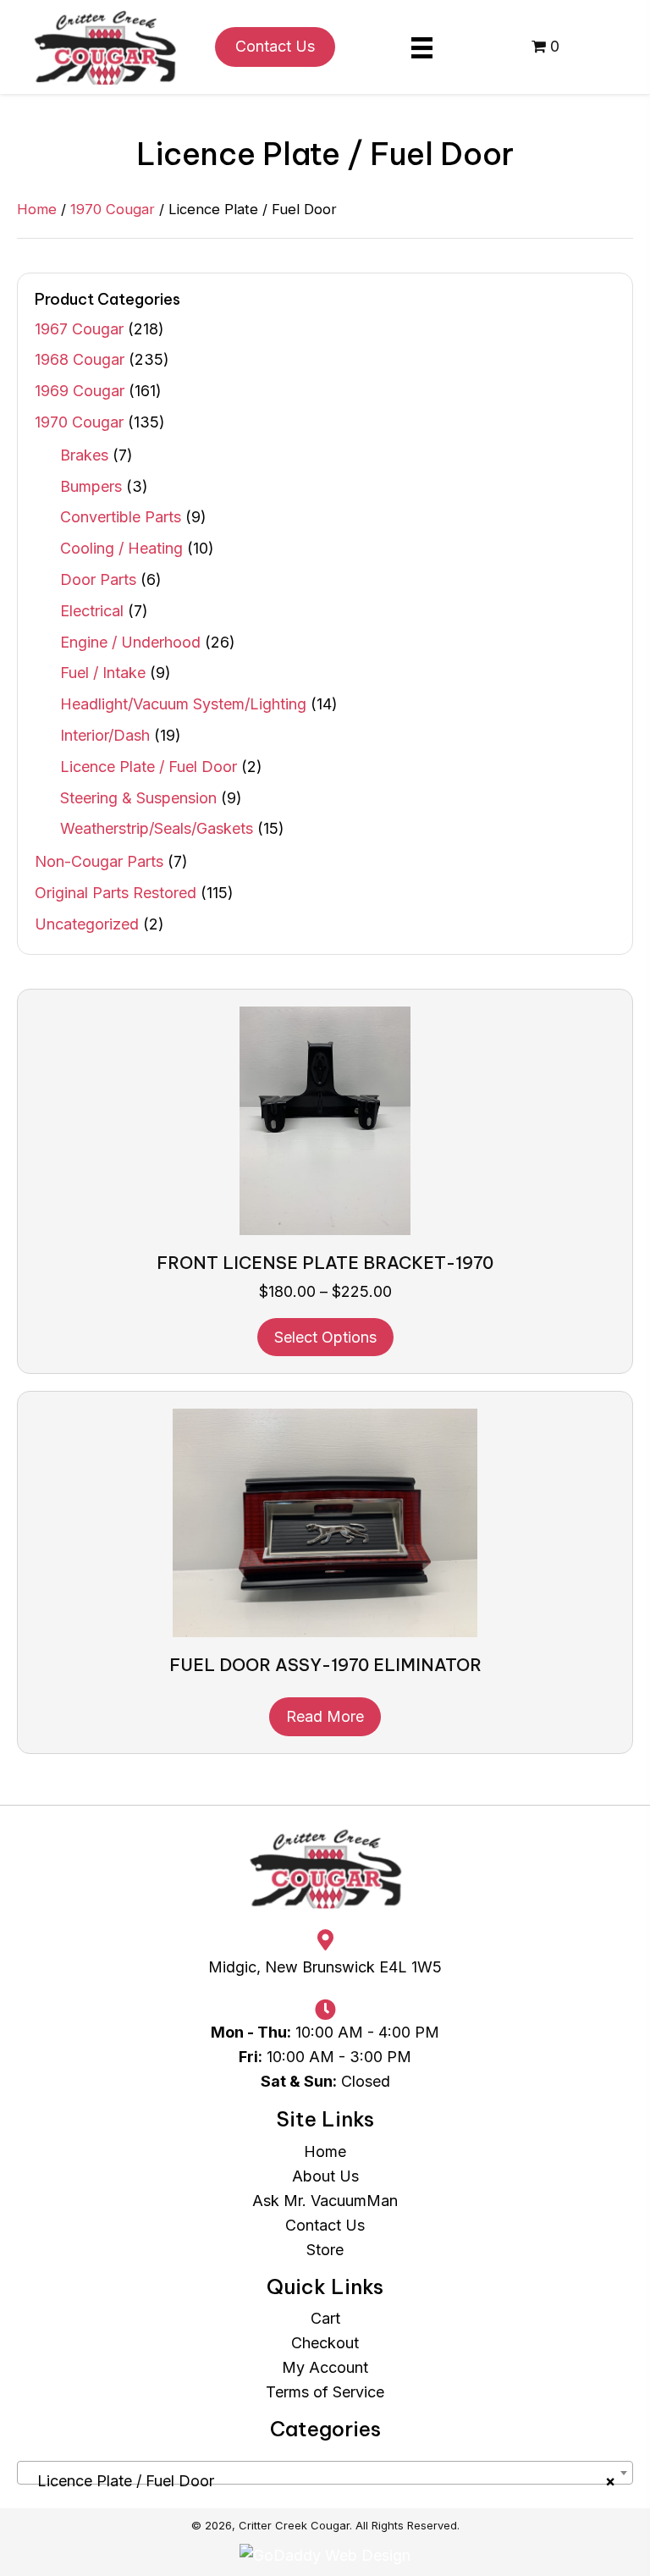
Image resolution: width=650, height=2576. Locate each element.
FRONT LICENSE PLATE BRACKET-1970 (325, 1263)
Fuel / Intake (103, 673)
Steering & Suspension (138, 798)
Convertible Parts (121, 517)
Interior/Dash (105, 735)
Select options (325, 1337)
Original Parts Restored (116, 893)
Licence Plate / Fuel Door (149, 767)
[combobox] (325, 2473)
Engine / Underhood (130, 642)
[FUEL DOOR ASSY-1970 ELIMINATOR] (325, 1522)
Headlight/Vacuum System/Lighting (183, 704)
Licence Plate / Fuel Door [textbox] (320, 2481)
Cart (325, 2318)
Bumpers (91, 486)
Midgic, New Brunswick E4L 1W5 (325, 1967)
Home (37, 209)
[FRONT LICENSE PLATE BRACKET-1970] (325, 1119)
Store (325, 2250)
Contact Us (325, 2225)
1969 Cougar (80, 391)
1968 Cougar (80, 359)
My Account (325, 2367)
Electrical (92, 611)
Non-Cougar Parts (99, 861)
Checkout (325, 2343)
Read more (325, 1716)
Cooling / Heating (121, 548)
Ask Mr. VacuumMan (325, 2201)
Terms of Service (325, 2392)
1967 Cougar (79, 329)
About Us (325, 2176)
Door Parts (98, 579)
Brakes (84, 455)
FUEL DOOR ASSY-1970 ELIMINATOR (325, 1665)
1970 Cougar (113, 209)
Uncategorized (87, 924)
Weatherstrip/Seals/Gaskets (157, 828)
